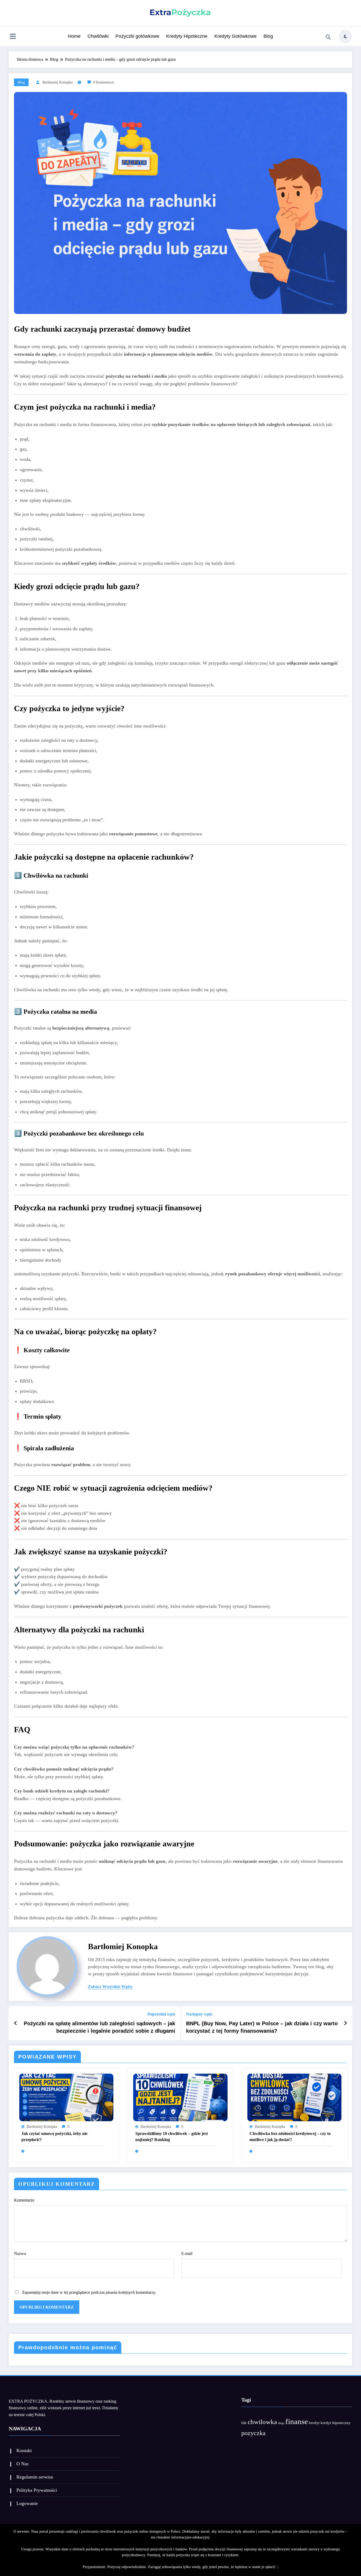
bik (244, 2423)
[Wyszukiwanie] (328, 37)
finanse (297, 2421)
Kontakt (24, 2450)
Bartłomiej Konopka (57, 82)
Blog (268, 36)
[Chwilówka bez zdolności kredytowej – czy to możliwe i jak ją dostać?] (294, 2097)
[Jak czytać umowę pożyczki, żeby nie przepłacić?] (66, 2097)
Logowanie (27, 2503)
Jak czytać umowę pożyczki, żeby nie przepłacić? (54, 2136)
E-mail (187, 2253)
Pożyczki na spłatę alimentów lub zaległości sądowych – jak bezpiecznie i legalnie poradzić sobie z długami (99, 2027)
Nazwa (20, 2253)
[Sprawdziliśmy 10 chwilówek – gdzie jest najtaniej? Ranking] (180, 2097)
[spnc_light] (345, 36)
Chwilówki (98, 36)
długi (281, 2423)
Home (74, 36)
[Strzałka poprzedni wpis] (16, 2023)
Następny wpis (199, 2014)
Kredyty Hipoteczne (187, 36)
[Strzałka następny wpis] (345, 2023)
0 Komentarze (104, 82)
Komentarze (24, 2200)
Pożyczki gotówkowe (137, 36)
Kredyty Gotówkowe (235, 36)
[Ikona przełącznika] (13, 37)
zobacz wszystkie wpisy (110, 1987)
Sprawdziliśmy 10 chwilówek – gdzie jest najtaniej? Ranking (172, 2136)
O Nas (22, 2464)
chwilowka (262, 2422)
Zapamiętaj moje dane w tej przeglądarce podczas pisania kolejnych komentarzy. (89, 2292)
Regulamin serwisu (35, 2477)
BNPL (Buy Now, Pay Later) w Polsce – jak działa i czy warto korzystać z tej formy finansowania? (262, 2027)
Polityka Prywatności (37, 2490)
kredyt (314, 2423)
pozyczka (253, 2433)
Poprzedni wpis (161, 2014)
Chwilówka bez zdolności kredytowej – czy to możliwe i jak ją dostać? (290, 2136)
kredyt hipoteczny (335, 2423)
